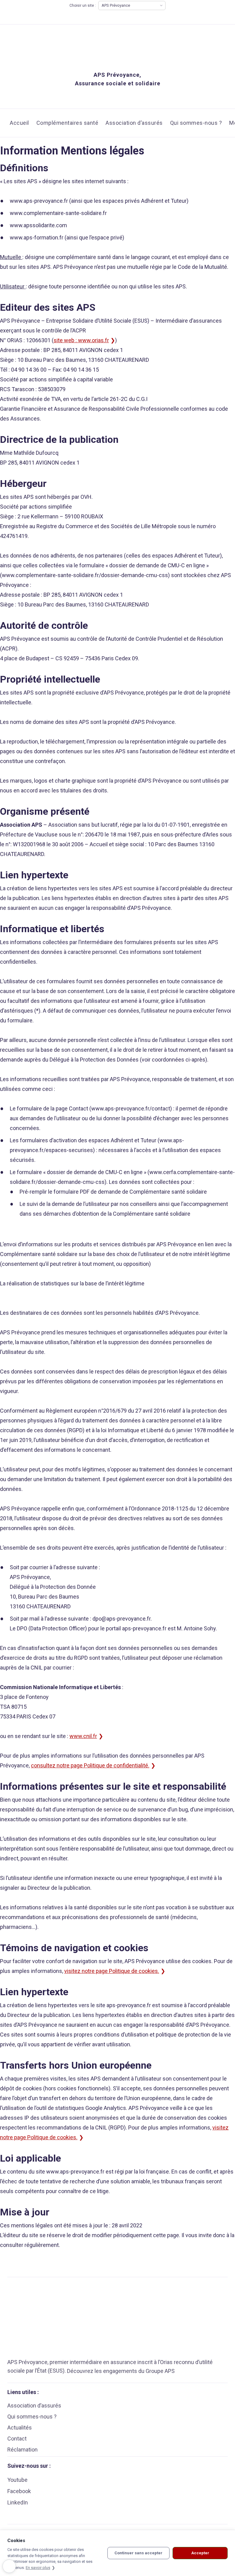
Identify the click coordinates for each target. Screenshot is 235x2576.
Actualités (20, 2428)
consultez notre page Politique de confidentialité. (90, 1765)
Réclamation (22, 2450)
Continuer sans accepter (138, 2553)
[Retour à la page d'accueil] (101, 44)
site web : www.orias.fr (81, 340)
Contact (17, 2439)
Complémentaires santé (67, 123)
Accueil (19, 123)
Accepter (200, 2553)
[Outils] (9, 2566)
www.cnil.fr (83, 1736)
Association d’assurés (134, 123)
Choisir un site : (83, 6)
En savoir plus (38, 2568)
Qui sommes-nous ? (196, 123)
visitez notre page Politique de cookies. (112, 1971)
